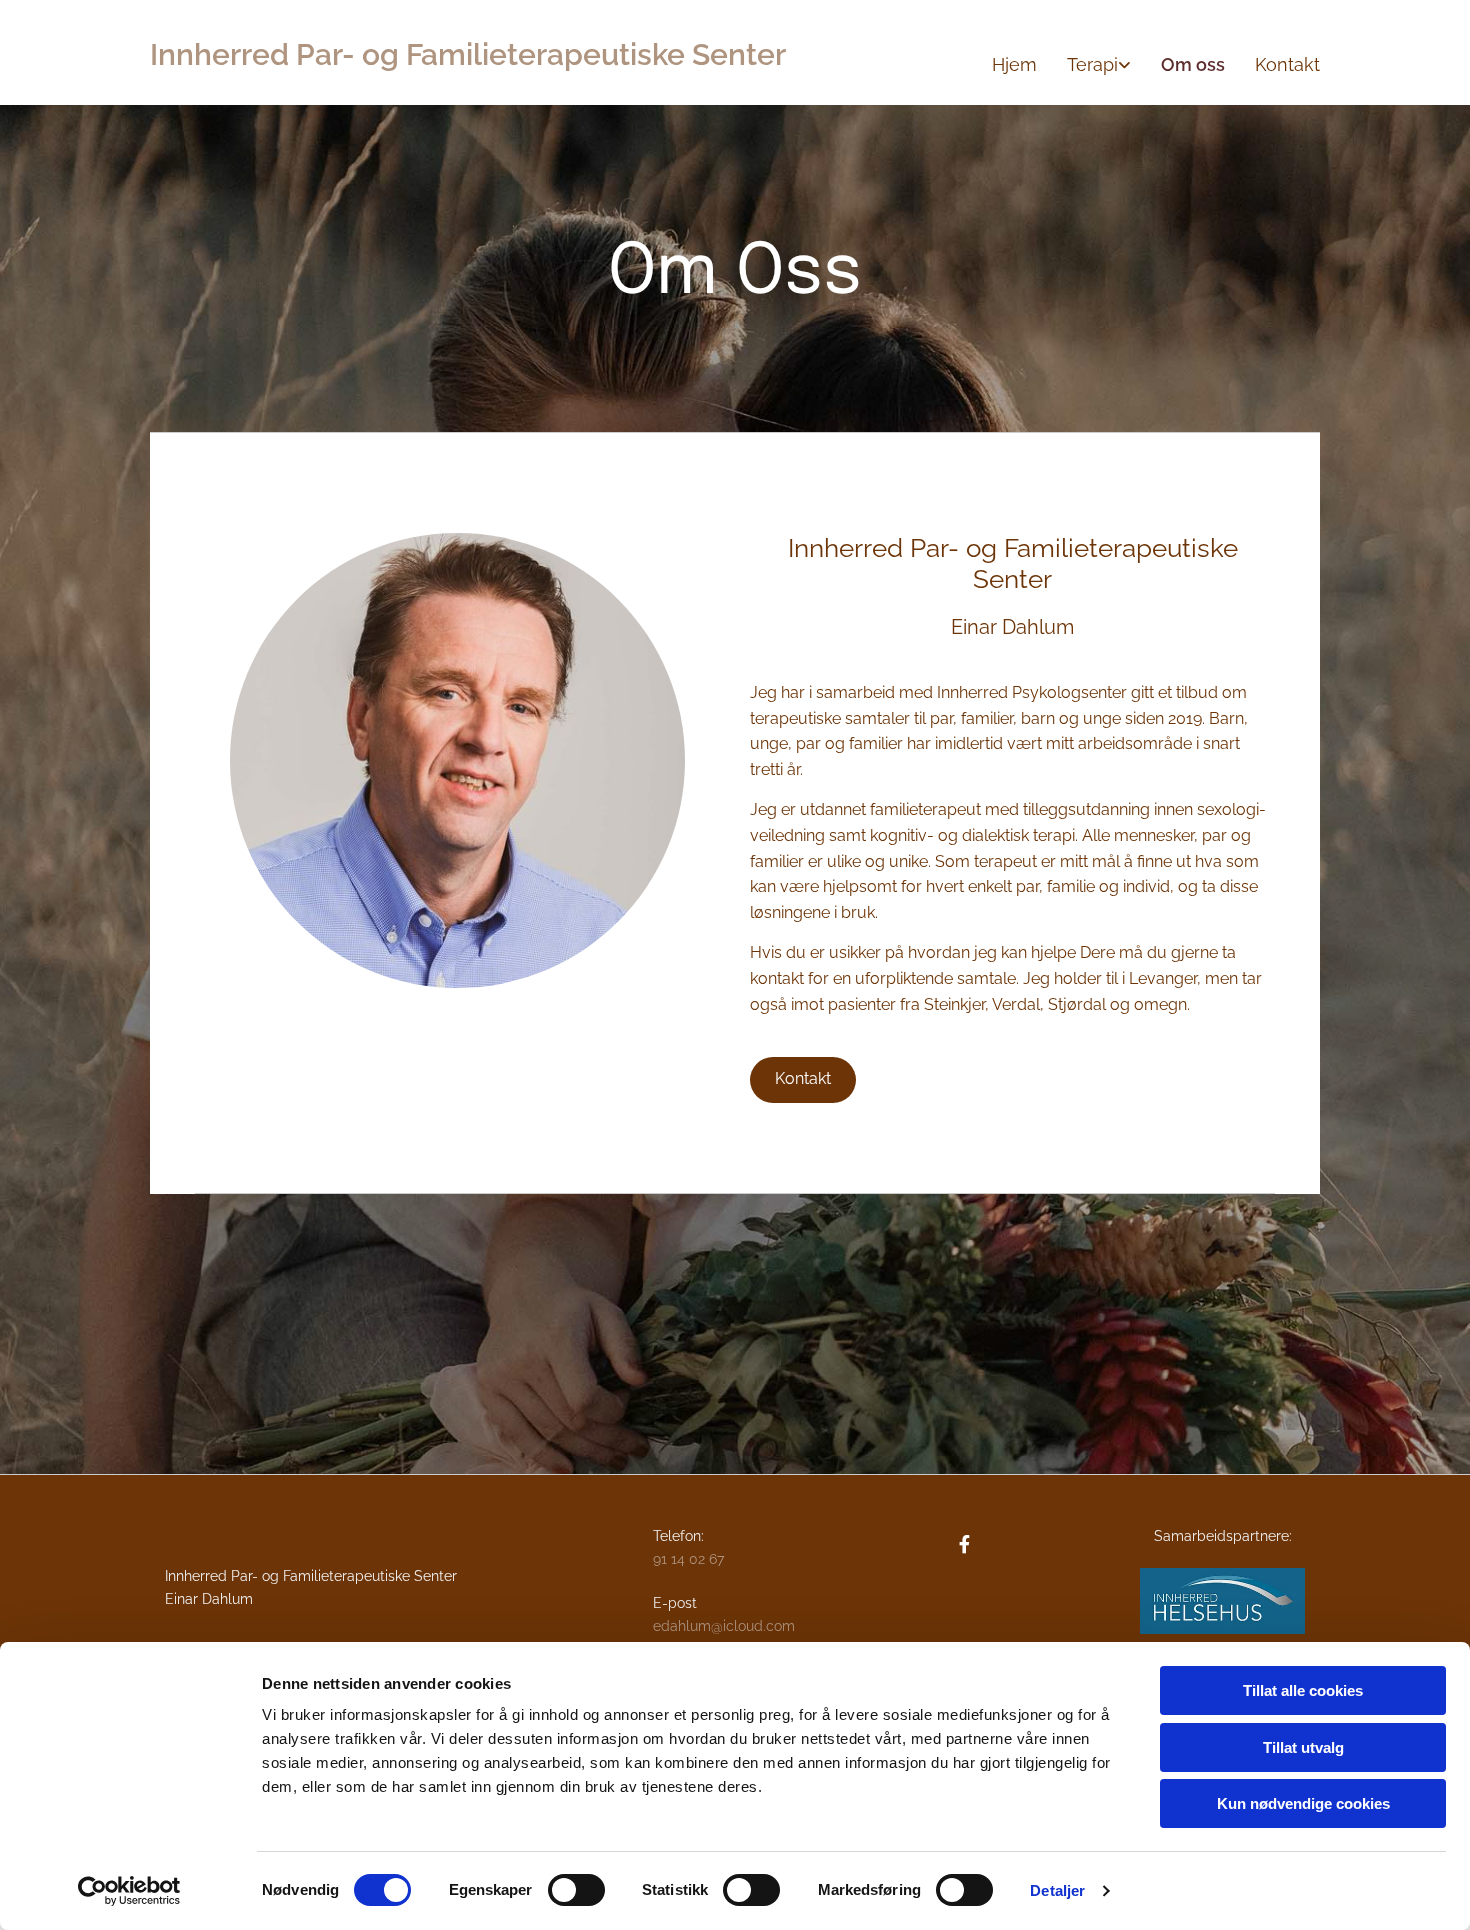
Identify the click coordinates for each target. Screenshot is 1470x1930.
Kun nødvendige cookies (1303, 1803)
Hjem (1014, 64)
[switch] (576, 1890)
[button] (803, 1080)
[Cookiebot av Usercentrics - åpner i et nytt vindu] (129, 1891)
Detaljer (1057, 1890)
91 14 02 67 (688, 1559)
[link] (1084, 65)
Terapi (1092, 64)
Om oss (1193, 64)
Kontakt (1287, 64)
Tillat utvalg (1303, 1747)
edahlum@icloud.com (724, 1626)
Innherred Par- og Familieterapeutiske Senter (468, 54)
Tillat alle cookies (1303, 1690)
